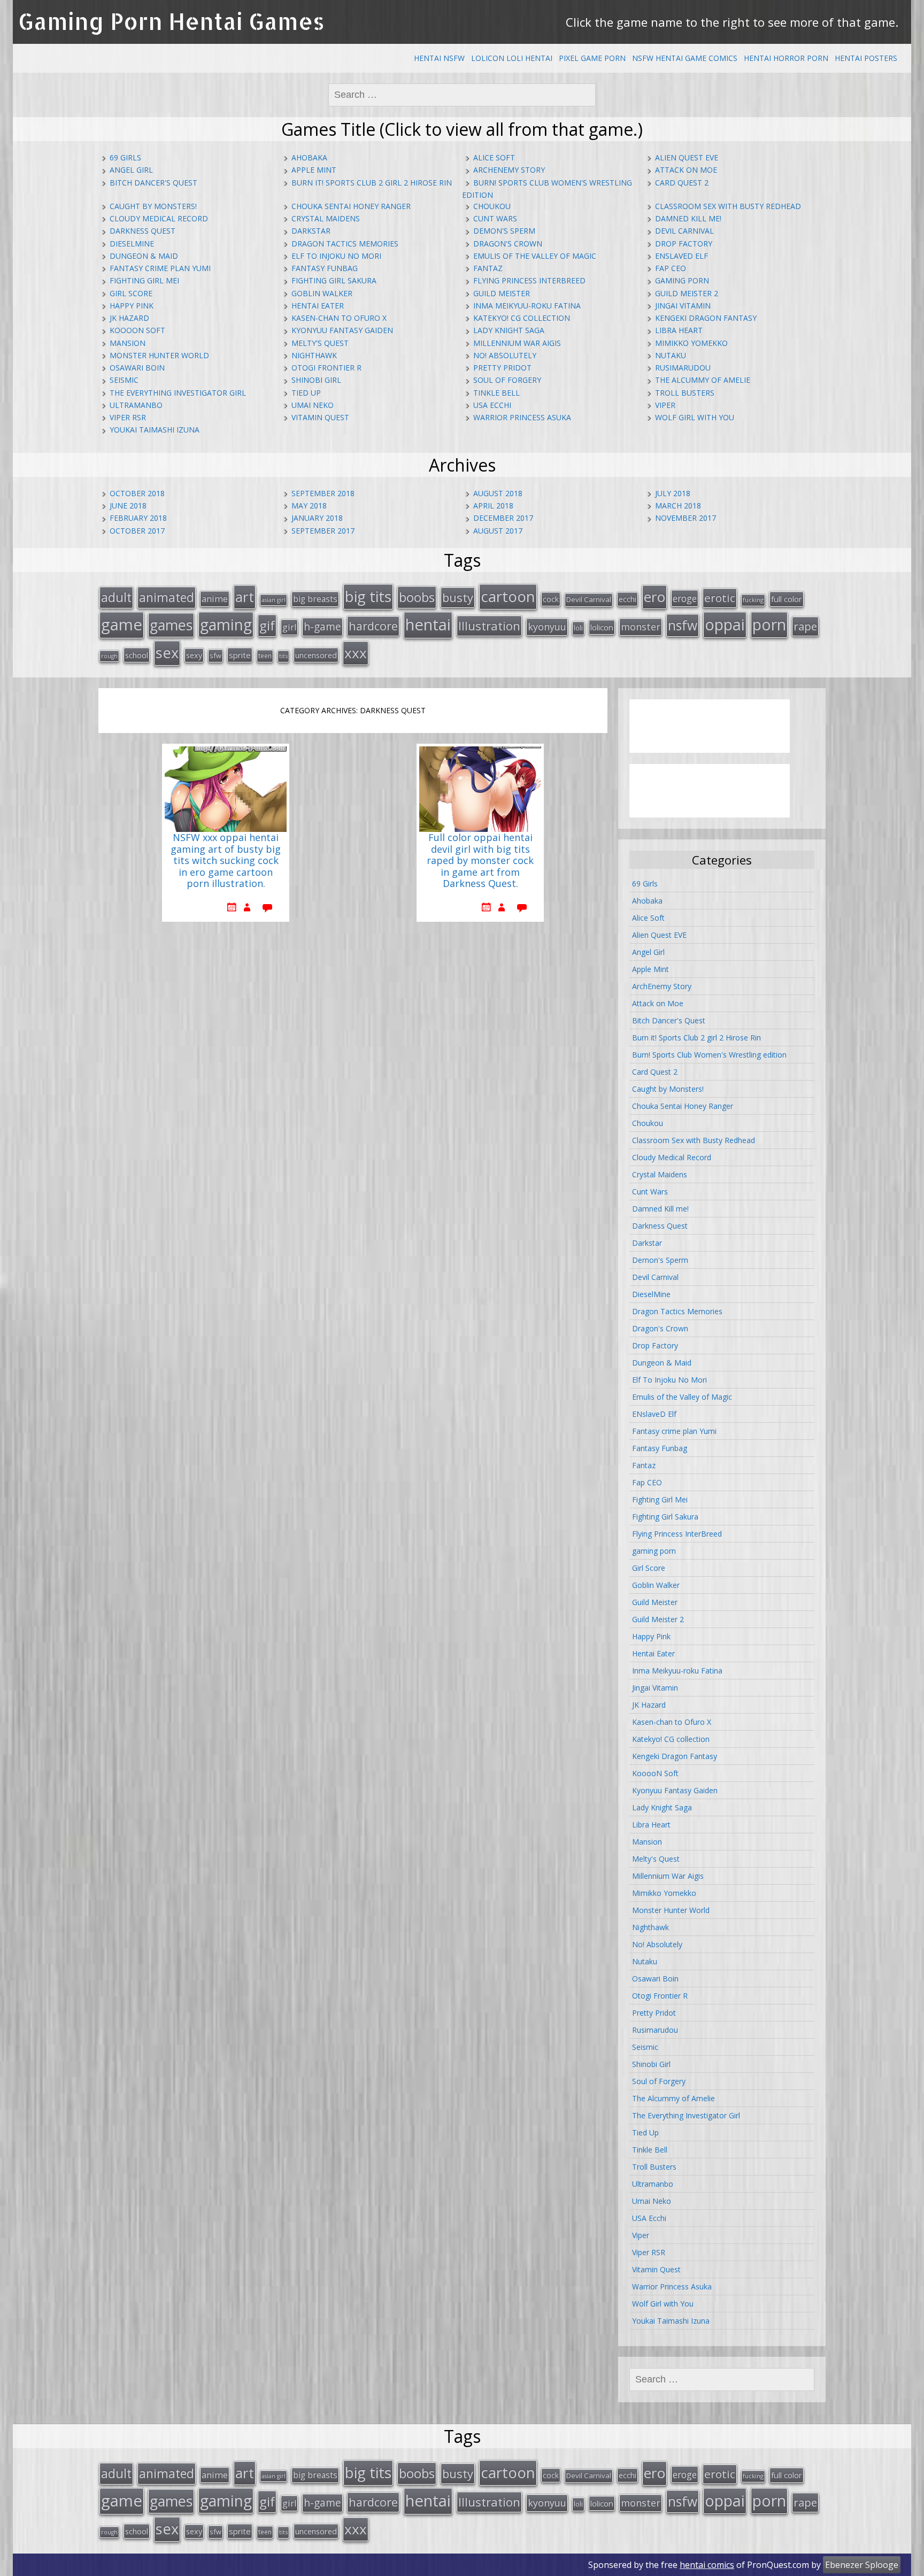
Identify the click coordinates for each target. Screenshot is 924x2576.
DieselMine (132, 244)
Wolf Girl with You (695, 417)
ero (654, 597)
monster (641, 627)
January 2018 (317, 518)
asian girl (274, 600)
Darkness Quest (143, 231)
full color (787, 599)
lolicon (602, 627)
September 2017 (323, 531)
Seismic (124, 380)
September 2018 (323, 493)
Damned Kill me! (688, 218)
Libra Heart (679, 330)
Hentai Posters (866, 58)
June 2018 (128, 506)
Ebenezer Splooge (862, 2565)
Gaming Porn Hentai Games (171, 21)
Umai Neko (313, 405)
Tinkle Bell (496, 393)
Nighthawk (314, 355)
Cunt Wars (495, 218)
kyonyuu (547, 627)
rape (805, 626)
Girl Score (131, 293)
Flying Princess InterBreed (529, 280)
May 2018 (309, 506)
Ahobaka (309, 157)
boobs (417, 597)
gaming (226, 624)
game (122, 624)
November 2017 (686, 518)
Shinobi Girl (316, 380)
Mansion (128, 343)
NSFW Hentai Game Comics (685, 58)
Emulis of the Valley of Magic (535, 256)
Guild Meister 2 (687, 293)
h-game (322, 626)
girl (289, 627)
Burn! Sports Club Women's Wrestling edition (709, 1055)
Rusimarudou (683, 368)
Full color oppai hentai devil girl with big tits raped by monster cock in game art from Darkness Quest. (480, 861)
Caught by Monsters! (153, 206)
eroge (685, 598)
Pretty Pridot (502, 368)
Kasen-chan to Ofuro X (339, 318)
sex (167, 653)
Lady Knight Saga (509, 330)
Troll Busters (685, 393)
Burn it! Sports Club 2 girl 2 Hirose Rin (372, 183)
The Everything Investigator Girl (178, 393)
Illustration (489, 626)
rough (109, 656)
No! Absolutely (505, 355)
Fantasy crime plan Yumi (160, 268)
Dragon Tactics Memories (345, 244)
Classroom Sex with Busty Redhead (728, 206)
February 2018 (138, 518)
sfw (215, 655)
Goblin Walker (322, 293)
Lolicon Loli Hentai (512, 58)
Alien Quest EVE (687, 157)
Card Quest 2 (682, 183)
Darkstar (311, 231)
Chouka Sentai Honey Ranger (351, 206)
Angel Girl (131, 170)
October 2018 (137, 493)
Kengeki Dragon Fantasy (706, 318)
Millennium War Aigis (517, 343)
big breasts (315, 599)
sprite (240, 655)
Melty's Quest (320, 343)
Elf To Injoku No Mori (336, 256)
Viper (665, 405)
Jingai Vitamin (683, 306)
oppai (725, 624)
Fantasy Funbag (325, 268)
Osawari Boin (137, 368)
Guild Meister (502, 293)
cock (551, 599)
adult (116, 597)
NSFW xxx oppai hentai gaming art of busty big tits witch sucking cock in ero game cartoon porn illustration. (226, 861)
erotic (720, 598)
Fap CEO (671, 268)
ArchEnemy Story (509, 170)
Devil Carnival (684, 231)
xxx (356, 653)
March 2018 (678, 506)
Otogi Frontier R (326, 368)
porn (769, 624)
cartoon (508, 596)
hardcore (373, 626)
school (137, 655)
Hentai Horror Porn (786, 58)
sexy (194, 655)
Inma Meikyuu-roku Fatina (527, 306)
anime (215, 599)
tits (283, 656)
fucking (753, 600)
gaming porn (682, 280)
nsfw (683, 625)
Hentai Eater (318, 306)
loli (578, 628)
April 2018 (493, 506)
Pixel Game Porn (592, 58)
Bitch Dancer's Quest (153, 183)
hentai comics (707, 2565)
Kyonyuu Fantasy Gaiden (342, 330)
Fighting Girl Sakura (334, 280)
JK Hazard (129, 318)
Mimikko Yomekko (691, 343)
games (171, 625)
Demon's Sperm (504, 231)
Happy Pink (132, 306)
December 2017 (503, 518)
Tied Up (306, 393)
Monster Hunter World (159, 355)
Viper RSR (128, 417)
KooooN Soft (137, 330)
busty (458, 597)
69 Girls (125, 157)
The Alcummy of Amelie (703, 380)
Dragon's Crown (508, 244)
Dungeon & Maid (144, 256)
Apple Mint (314, 170)
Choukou (492, 206)
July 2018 (673, 493)
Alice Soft (494, 157)
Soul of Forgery (507, 380)
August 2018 (498, 493)
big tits (368, 596)
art (245, 597)
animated (167, 597)
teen (265, 655)
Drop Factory (684, 244)
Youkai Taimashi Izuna (155, 430)
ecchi (627, 599)
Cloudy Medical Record (159, 218)
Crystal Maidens (326, 218)
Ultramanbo (136, 405)
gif (267, 625)
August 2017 (498, 531)
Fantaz (488, 268)
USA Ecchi (492, 405)
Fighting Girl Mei (144, 280)
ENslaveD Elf (682, 256)
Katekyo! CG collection (522, 318)
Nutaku (671, 355)
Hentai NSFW (439, 58)
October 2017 (137, 531)
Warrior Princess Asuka (522, 417)
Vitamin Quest (320, 417)
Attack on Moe (686, 170)
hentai (428, 624)
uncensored (316, 655)
